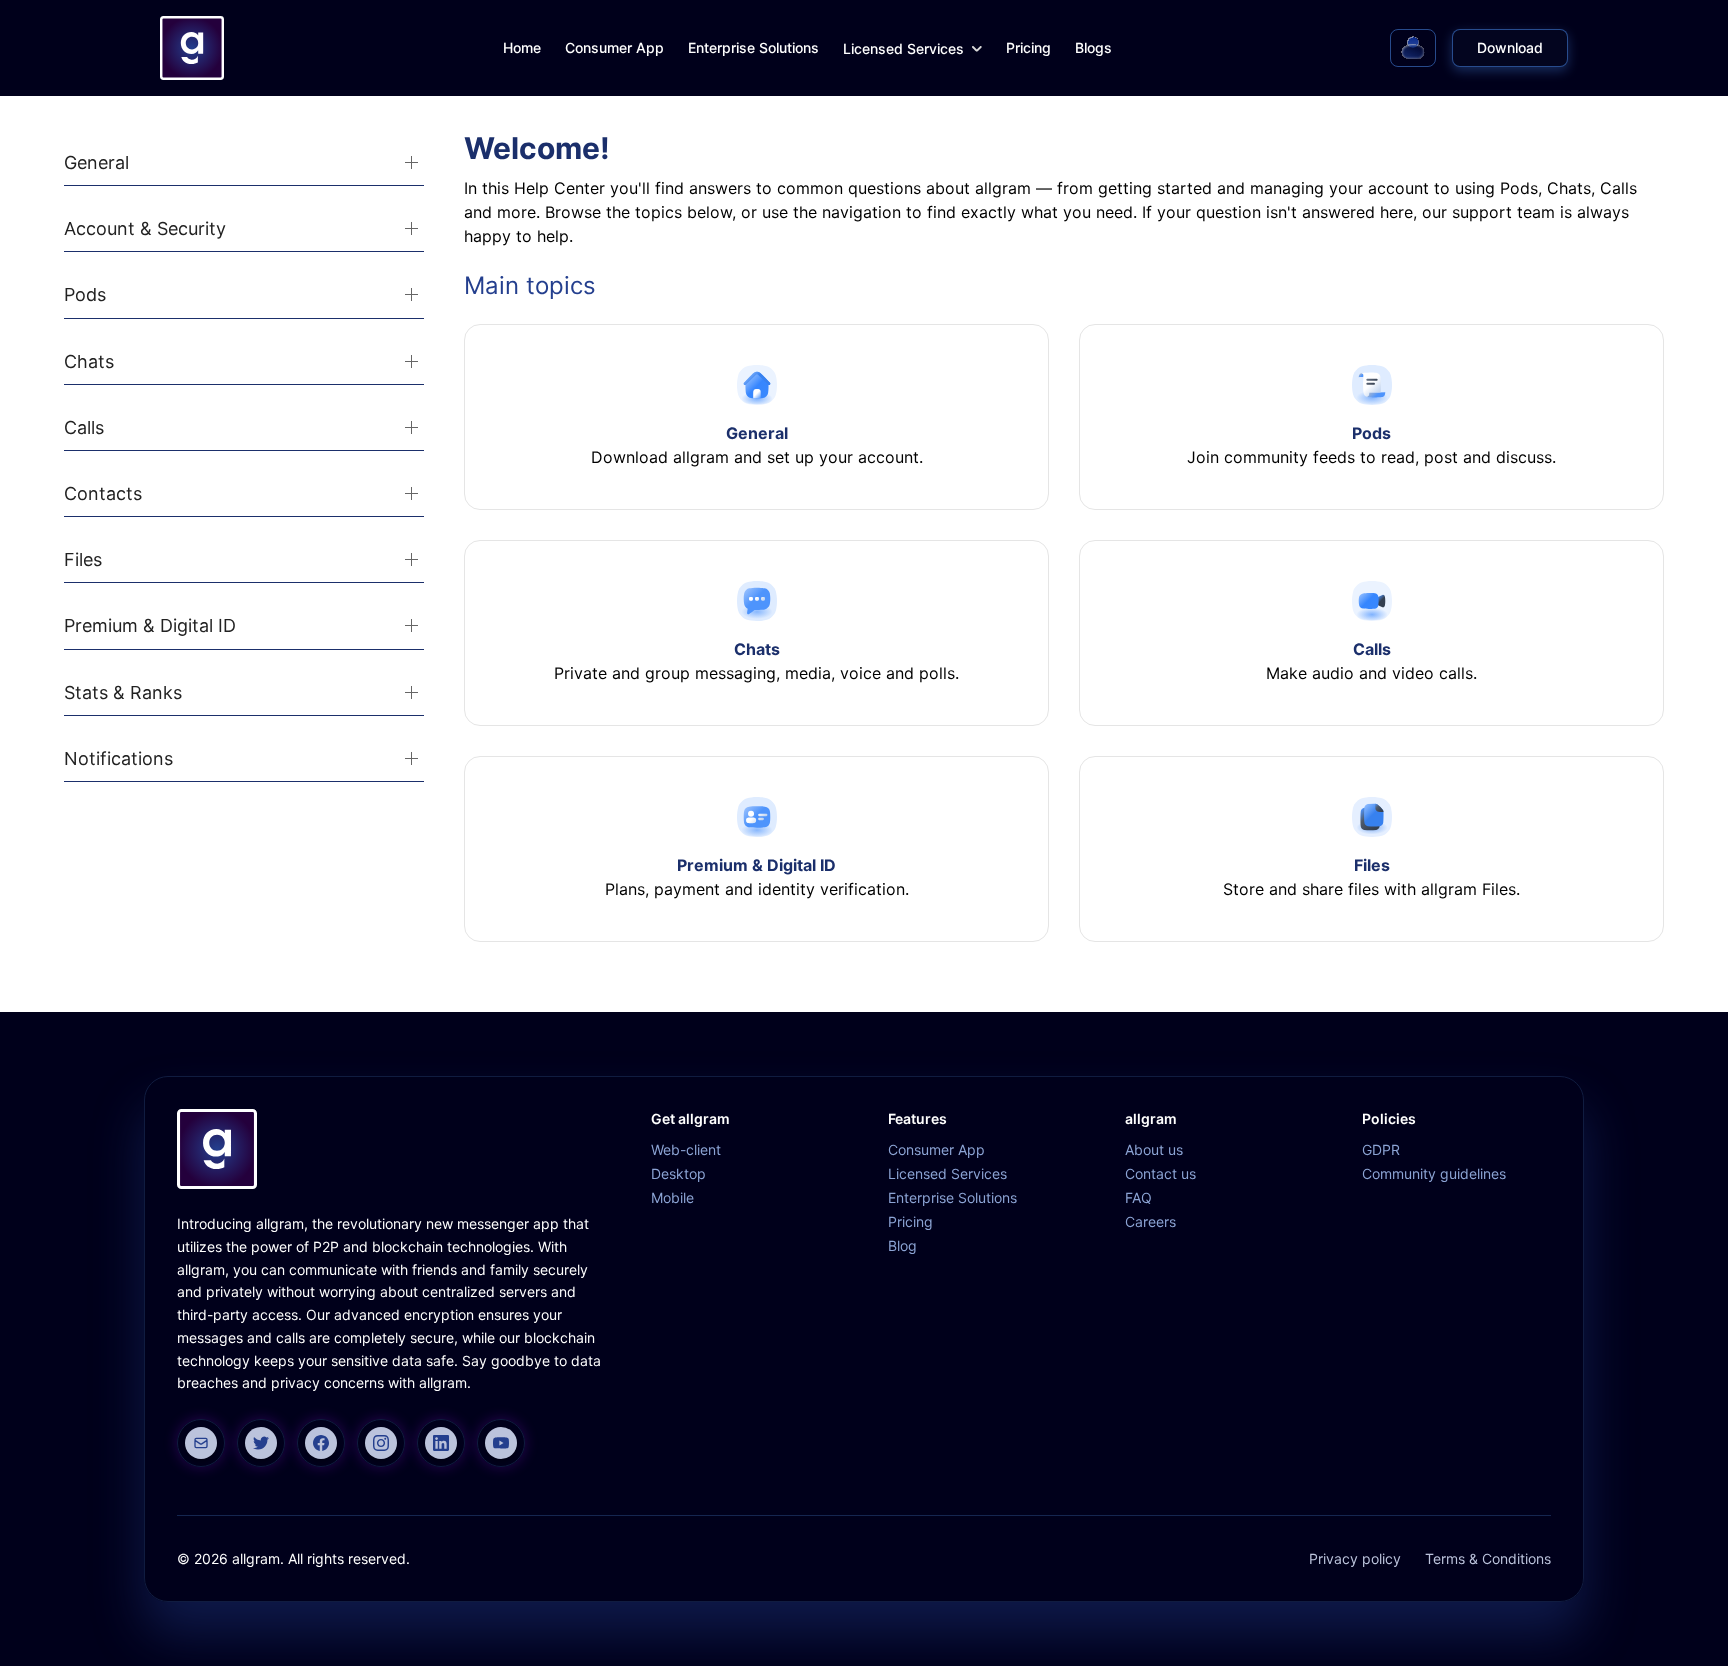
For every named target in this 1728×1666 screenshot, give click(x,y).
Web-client (686, 1149)
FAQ (1138, 1197)
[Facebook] (321, 1443)
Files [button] (83, 559)
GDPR (1381, 1149)
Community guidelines (1434, 1173)
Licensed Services (903, 48)
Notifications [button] (118, 758)
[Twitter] (261, 1443)
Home (522, 47)
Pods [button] (85, 294)
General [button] (96, 162)
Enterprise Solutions (753, 47)
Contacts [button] (103, 493)
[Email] (201, 1443)
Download (1510, 47)
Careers (1150, 1221)
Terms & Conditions (1488, 1558)
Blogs (1093, 47)
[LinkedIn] (441, 1443)
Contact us (1160, 1173)
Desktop (678, 1173)
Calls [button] (84, 427)
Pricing (1028, 47)
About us (1154, 1149)
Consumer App (614, 47)
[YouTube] (501, 1443)
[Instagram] (381, 1443)
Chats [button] (89, 361)
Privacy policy (1355, 1558)
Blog (902, 1245)
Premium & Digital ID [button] (150, 625)
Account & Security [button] (145, 228)
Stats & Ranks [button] (123, 692)
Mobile (672, 1197)
